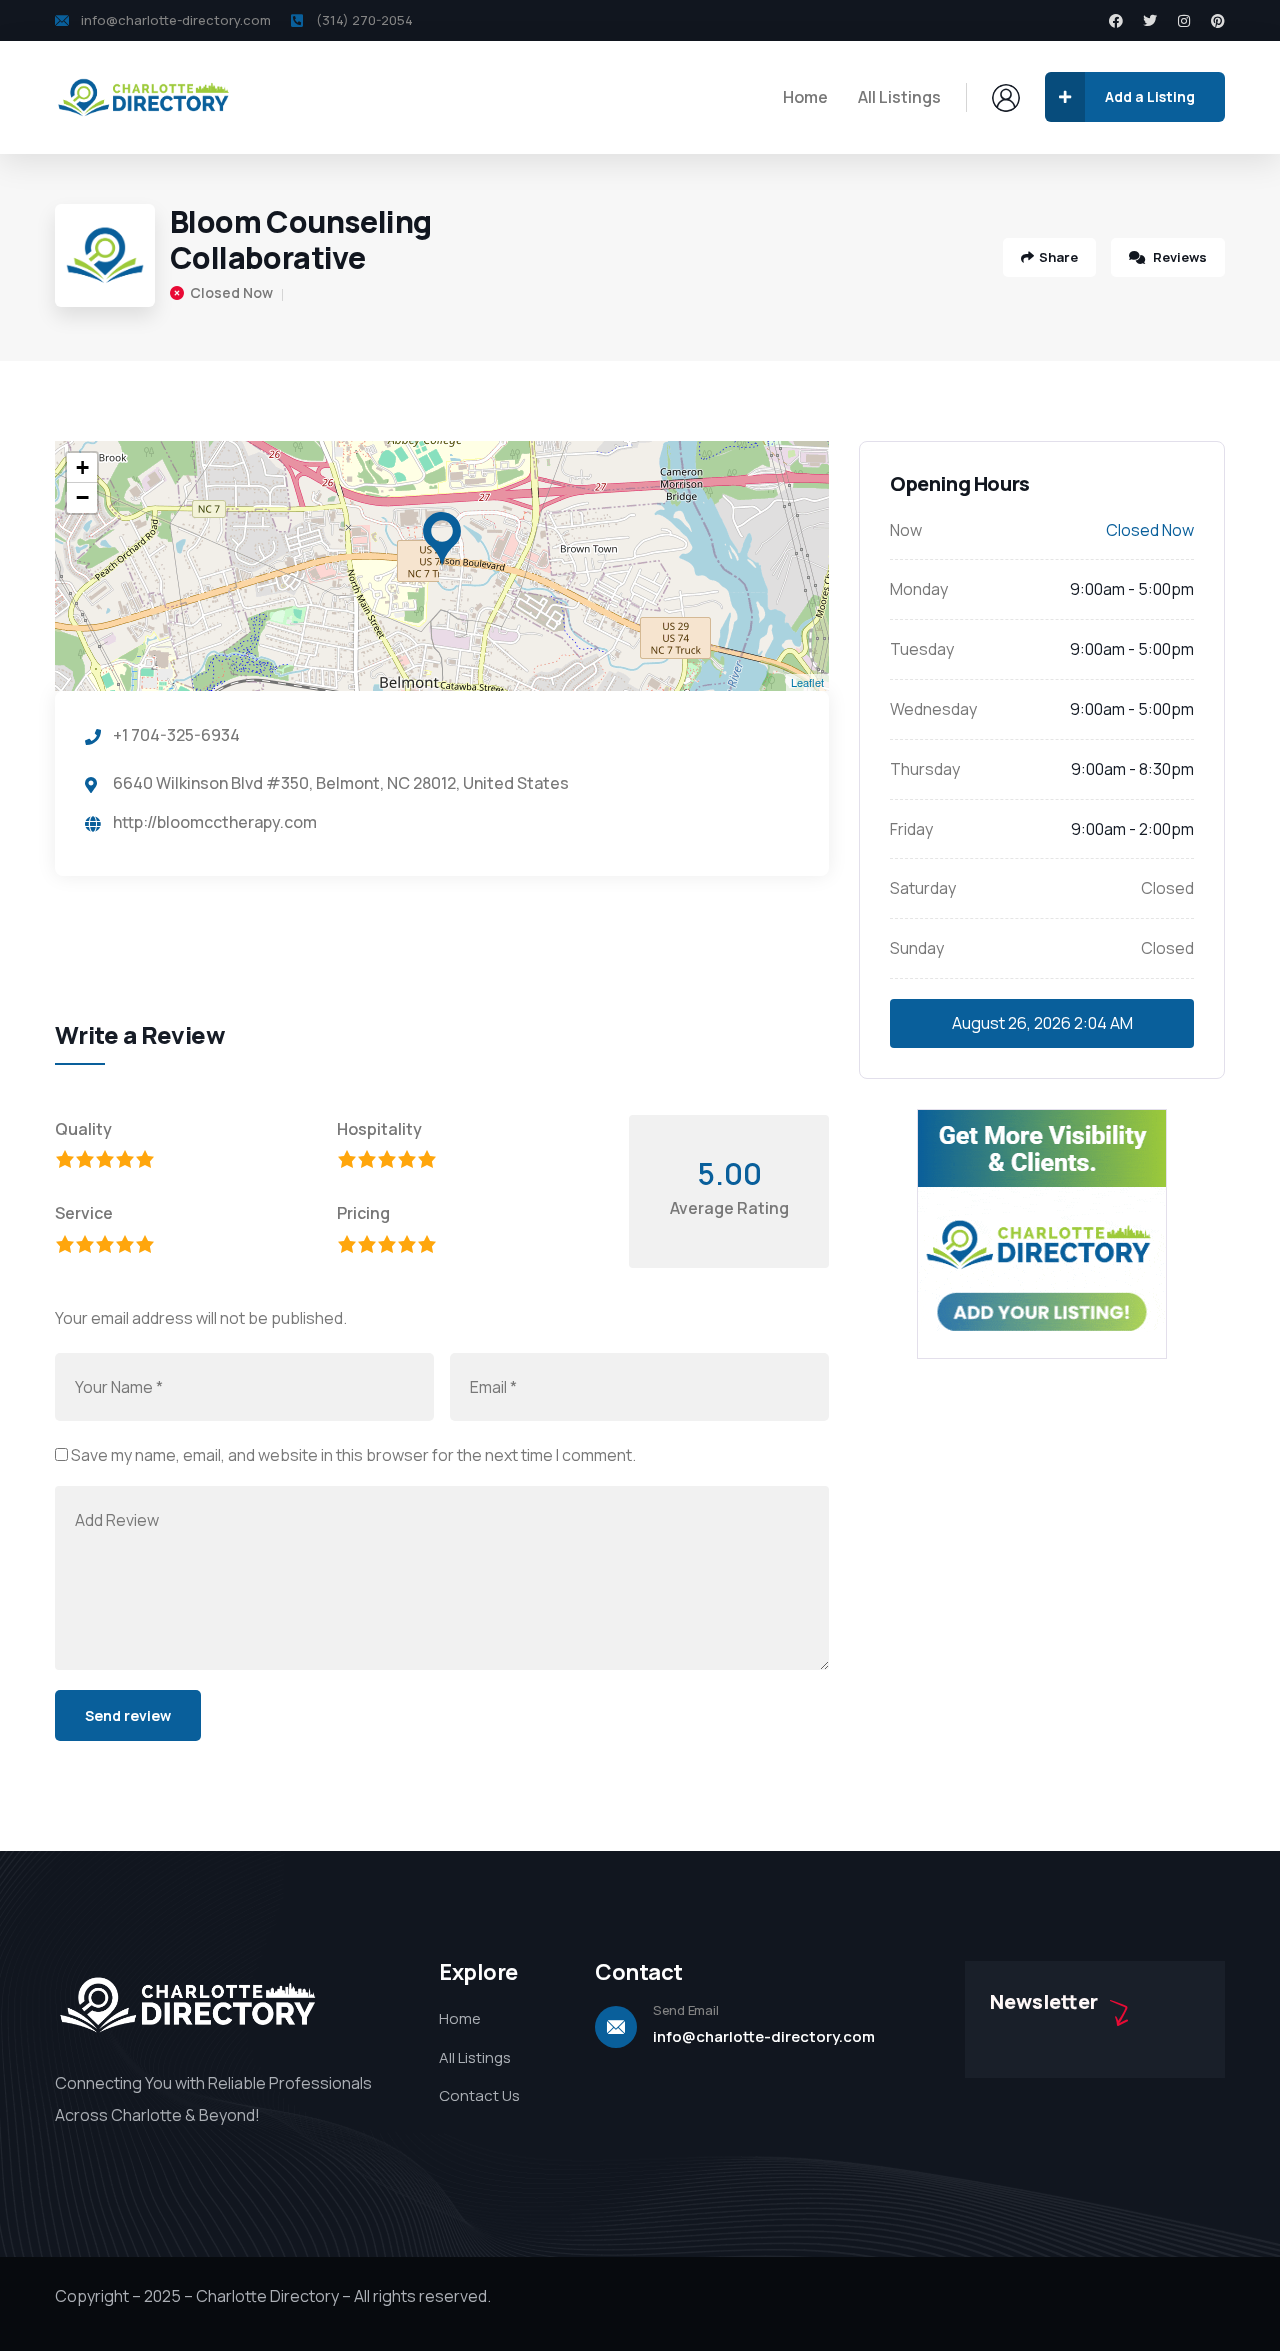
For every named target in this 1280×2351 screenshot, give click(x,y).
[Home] (145, 96)
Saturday (923, 888)
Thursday (925, 769)
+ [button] (82, 467)
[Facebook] (1116, 21)
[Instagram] (1184, 21)
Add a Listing (1150, 96)
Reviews (1178, 257)
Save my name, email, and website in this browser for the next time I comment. (353, 1455)
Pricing (363, 1213)
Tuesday (922, 649)
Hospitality (379, 1129)
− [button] (82, 497)
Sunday (917, 948)
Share (1058, 257)
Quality (83, 1129)
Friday (911, 829)
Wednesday (933, 709)
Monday (919, 589)
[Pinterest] (1218, 21)
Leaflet (807, 682)
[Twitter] (1150, 21)
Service (84, 1213)
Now (906, 530)
